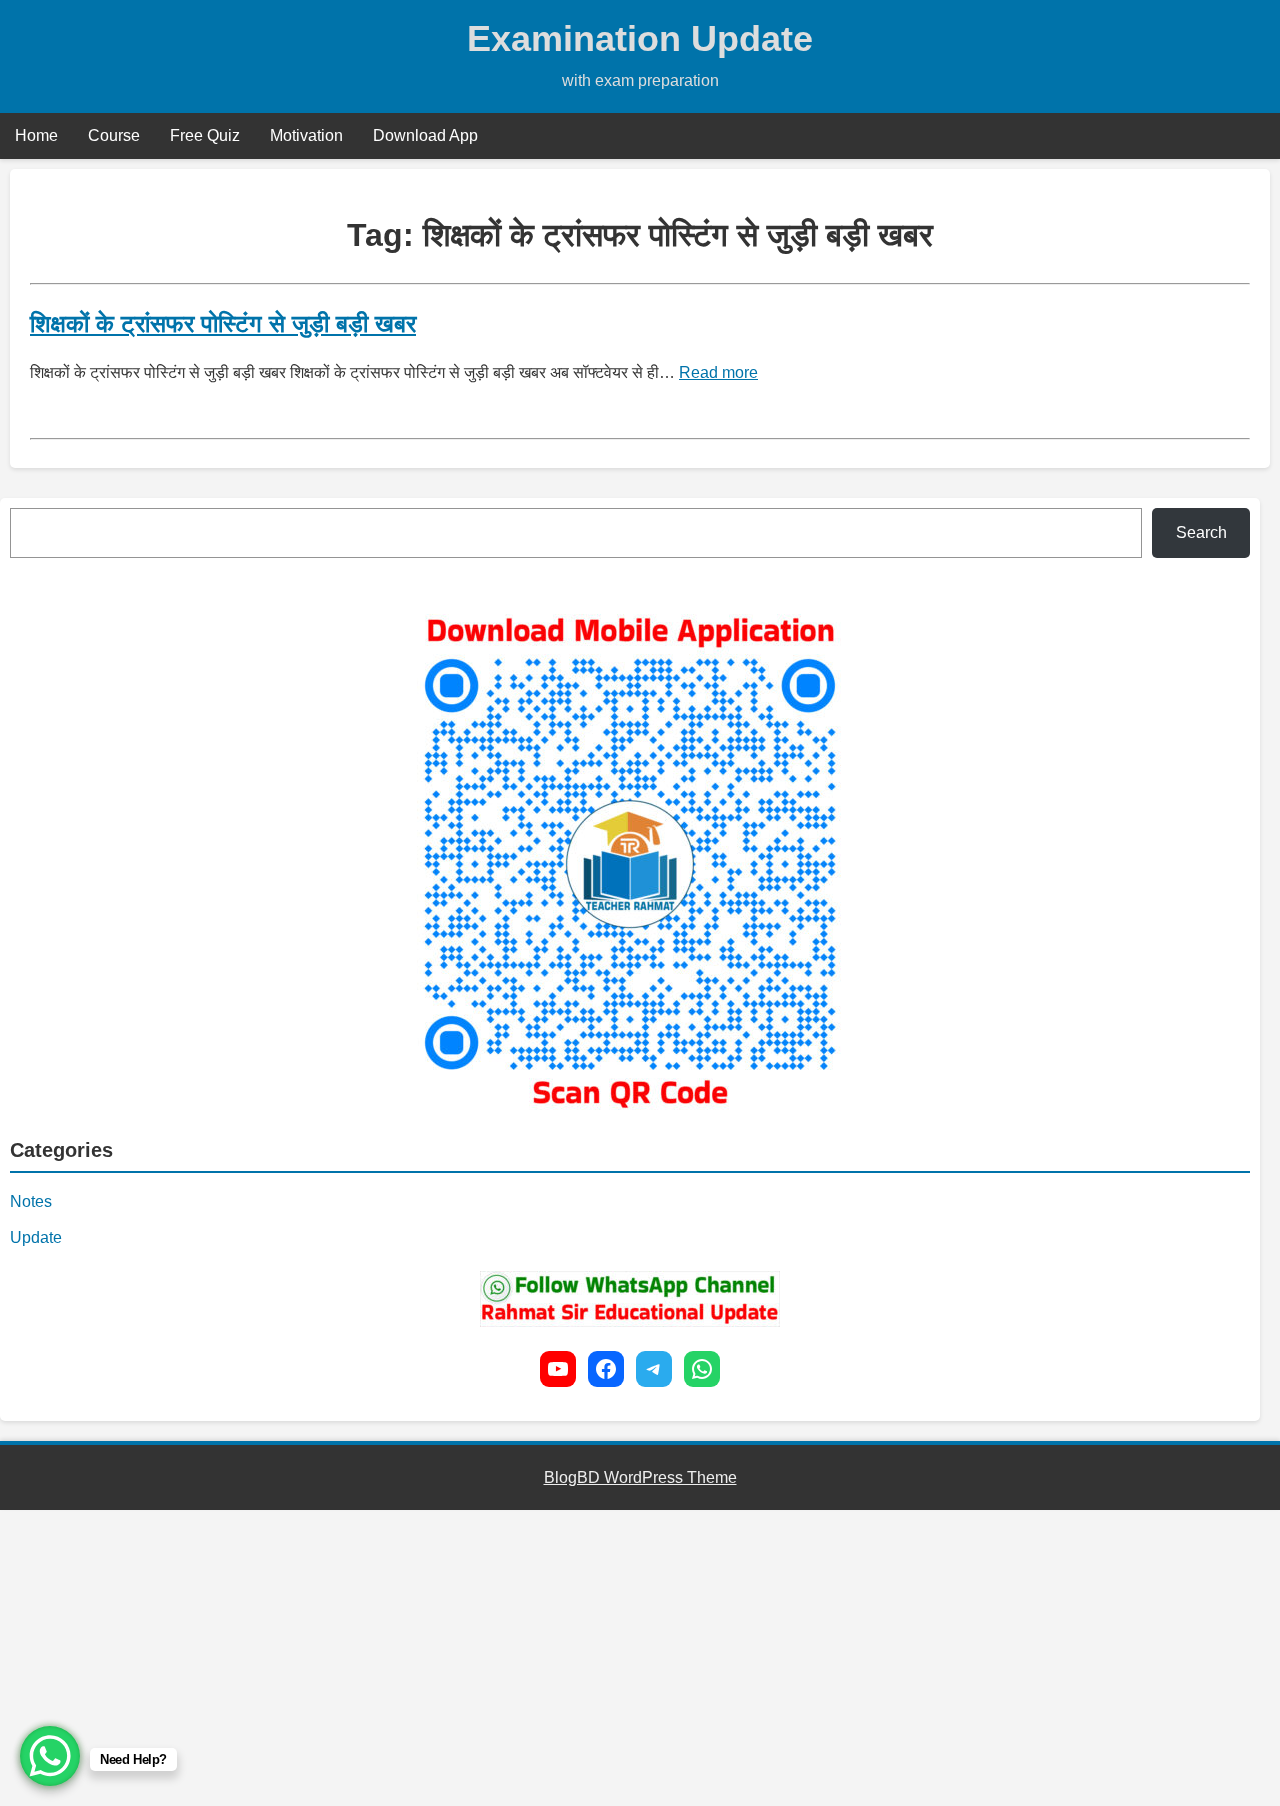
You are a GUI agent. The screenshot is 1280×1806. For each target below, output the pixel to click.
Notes (31, 1201)
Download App (425, 135)
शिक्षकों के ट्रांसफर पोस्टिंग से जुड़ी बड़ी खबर (223, 323)
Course (114, 135)
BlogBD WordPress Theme (640, 1477)
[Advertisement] (600, 1658)
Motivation (306, 135)
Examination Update (640, 38)
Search (1201, 532)
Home (36, 135)
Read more (718, 372)
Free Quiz (205, 135)
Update (36, 1237)
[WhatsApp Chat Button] (50, 1756)
